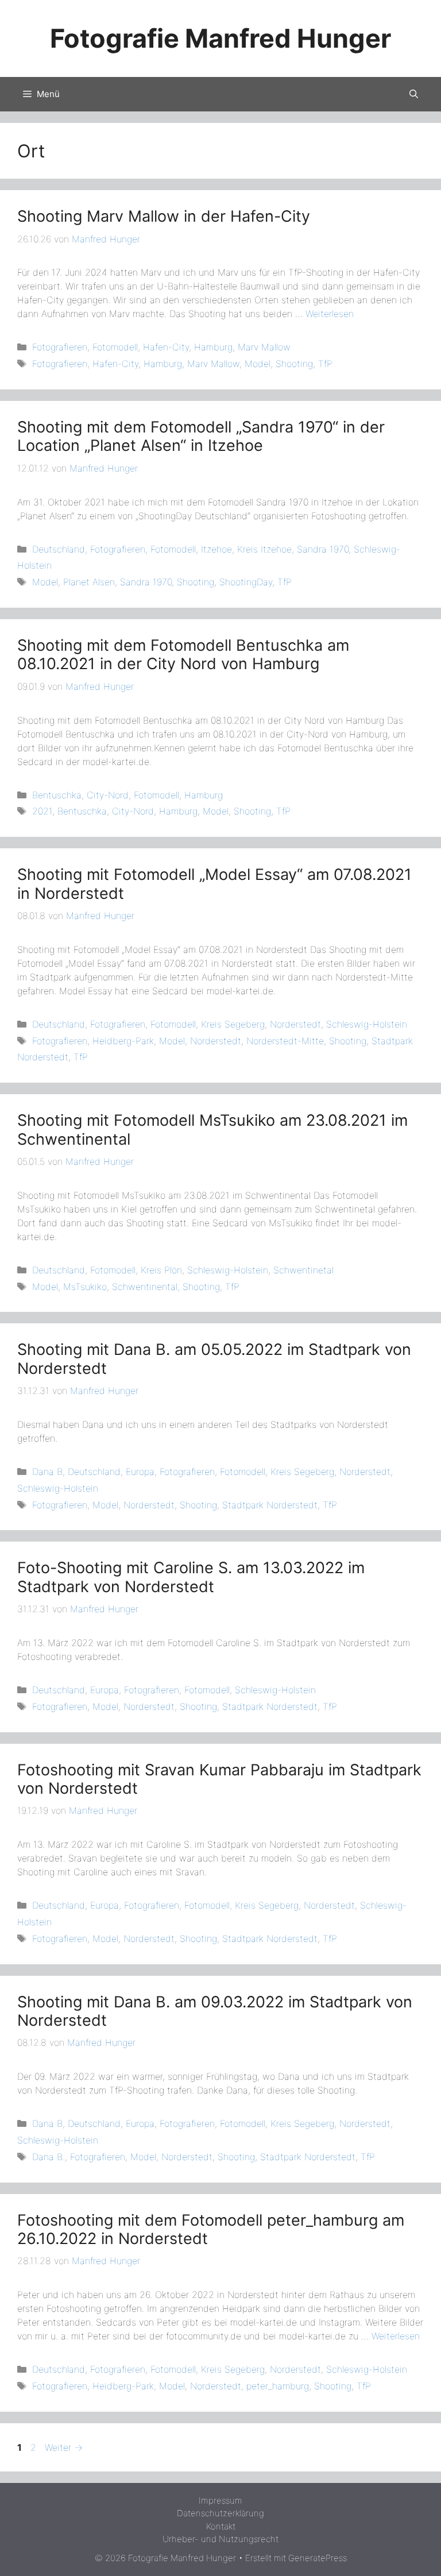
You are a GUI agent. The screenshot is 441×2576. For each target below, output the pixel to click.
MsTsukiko (85, 1287)
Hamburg (213, 347)
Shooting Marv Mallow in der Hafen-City (164, 216)
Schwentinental (145, 1287)
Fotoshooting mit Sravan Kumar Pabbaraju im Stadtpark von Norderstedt (219, 1779)
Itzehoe (216, 549)
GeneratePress (318, 2558)
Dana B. (49, 2157)
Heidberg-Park (123, 1041)
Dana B (47, 1472)
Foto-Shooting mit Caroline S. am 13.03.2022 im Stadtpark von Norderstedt (191, 1577)
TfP (325, 364)
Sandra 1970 (323, 549)
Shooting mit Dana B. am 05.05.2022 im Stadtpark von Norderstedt (214, 1359)
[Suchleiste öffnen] (414, 94)
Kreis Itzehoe (264, 549)
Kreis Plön (161, 1270)
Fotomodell (115, 347)
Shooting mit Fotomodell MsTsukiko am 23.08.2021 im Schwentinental (212, 1129)
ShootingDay (246, 582)
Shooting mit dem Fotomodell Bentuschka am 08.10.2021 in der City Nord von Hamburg (183, 654)
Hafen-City (166, 347)
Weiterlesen (330, 314)
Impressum (220, 2500)
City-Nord (108, 795)
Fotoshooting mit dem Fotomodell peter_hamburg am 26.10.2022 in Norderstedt (211, 2229)
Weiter (64, 2447)
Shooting (294, 364)
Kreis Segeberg (233, 1024)
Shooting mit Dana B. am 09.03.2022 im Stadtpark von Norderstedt (215, 2011)
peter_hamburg (278, 2386)
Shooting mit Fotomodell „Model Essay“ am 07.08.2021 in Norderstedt (214, 884)
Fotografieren (60, 347)
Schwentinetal (303, 1270)
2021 (42, 811)
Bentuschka (57, 795)
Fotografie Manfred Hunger (220, 38)
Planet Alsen (89, 582)
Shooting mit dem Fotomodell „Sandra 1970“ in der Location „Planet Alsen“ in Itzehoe (201, 436)
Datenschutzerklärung (220, 2513)
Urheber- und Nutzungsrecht (220, 2539)
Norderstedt (295, 1024)
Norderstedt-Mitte (285, 1041)
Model (258, 364)
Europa (140, 1472)
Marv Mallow (264, 347)
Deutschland (59, 549)
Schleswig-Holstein (367, 1024)
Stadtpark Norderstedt (270, 1505)
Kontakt (221, 2526)
